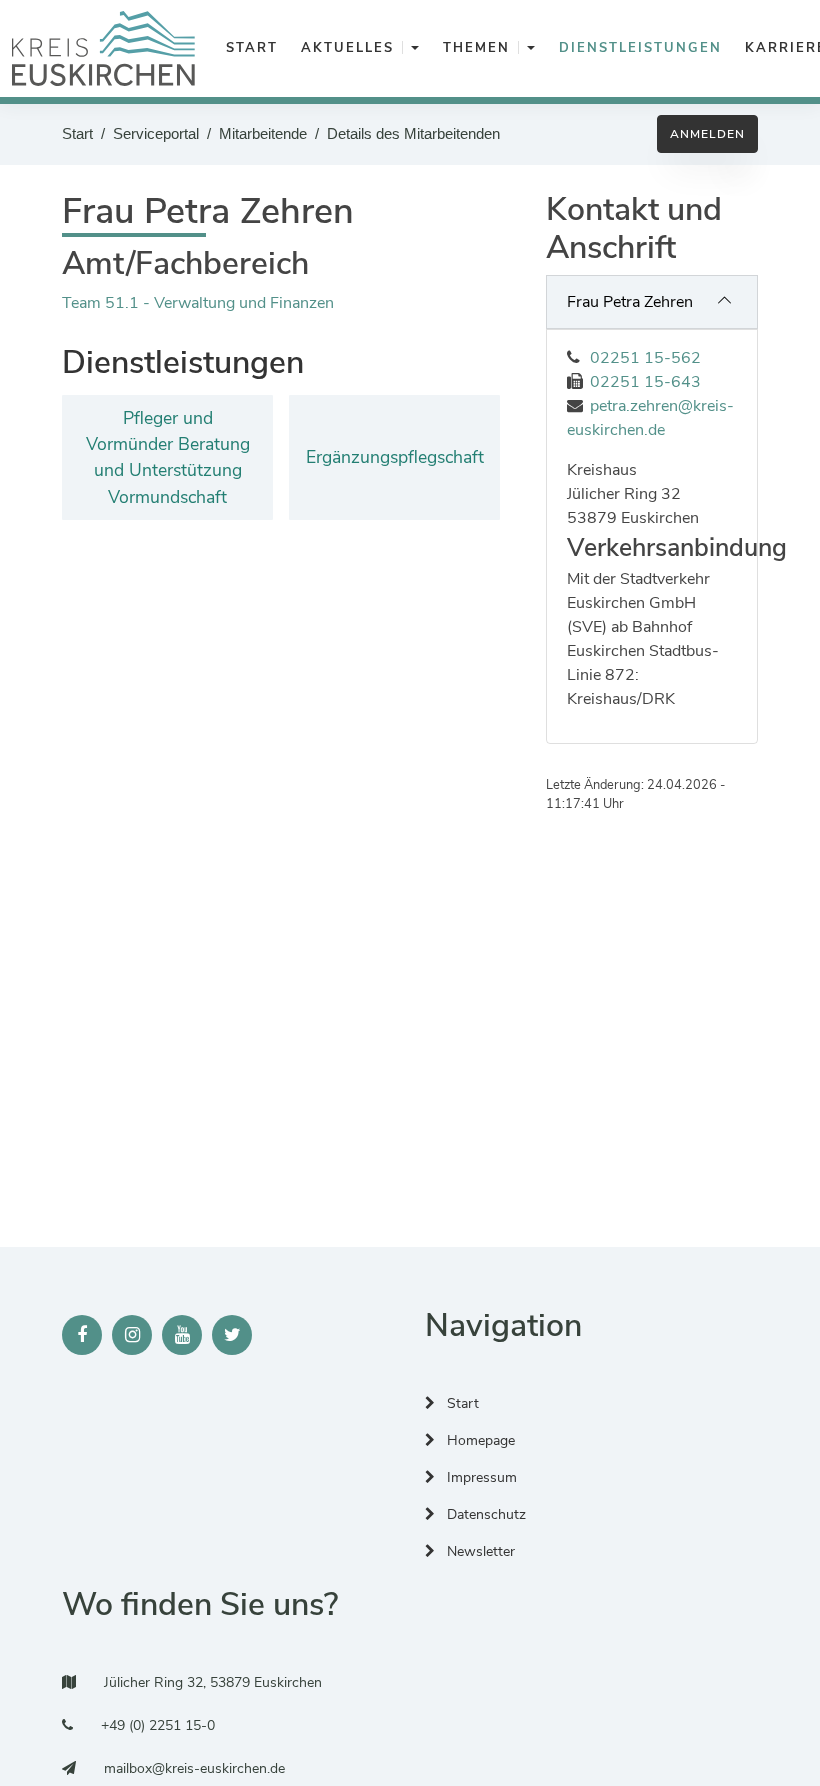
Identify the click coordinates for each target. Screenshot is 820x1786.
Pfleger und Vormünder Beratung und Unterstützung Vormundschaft (168, 457)
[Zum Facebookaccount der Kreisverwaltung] (82, 1335)
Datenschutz (484, 1514)
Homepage (479, 1440)
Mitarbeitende (263, 133)
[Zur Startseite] (103, 48)
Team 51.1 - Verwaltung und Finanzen (198, 303)
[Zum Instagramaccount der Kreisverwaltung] (132, 1335)
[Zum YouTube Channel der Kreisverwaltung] (182, 1335)
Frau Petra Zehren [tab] (630, 302)
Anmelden (707, 134)
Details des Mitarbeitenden (413, 133)
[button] (415, 49)
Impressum (480, 1477)
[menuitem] (248, 49)
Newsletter (479, 1551)
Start (77, 133)
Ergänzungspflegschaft (395, 457)
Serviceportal (156, 133)
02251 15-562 (645, 358)
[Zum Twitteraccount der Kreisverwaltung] (232, 1335)
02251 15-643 (645, 382)
